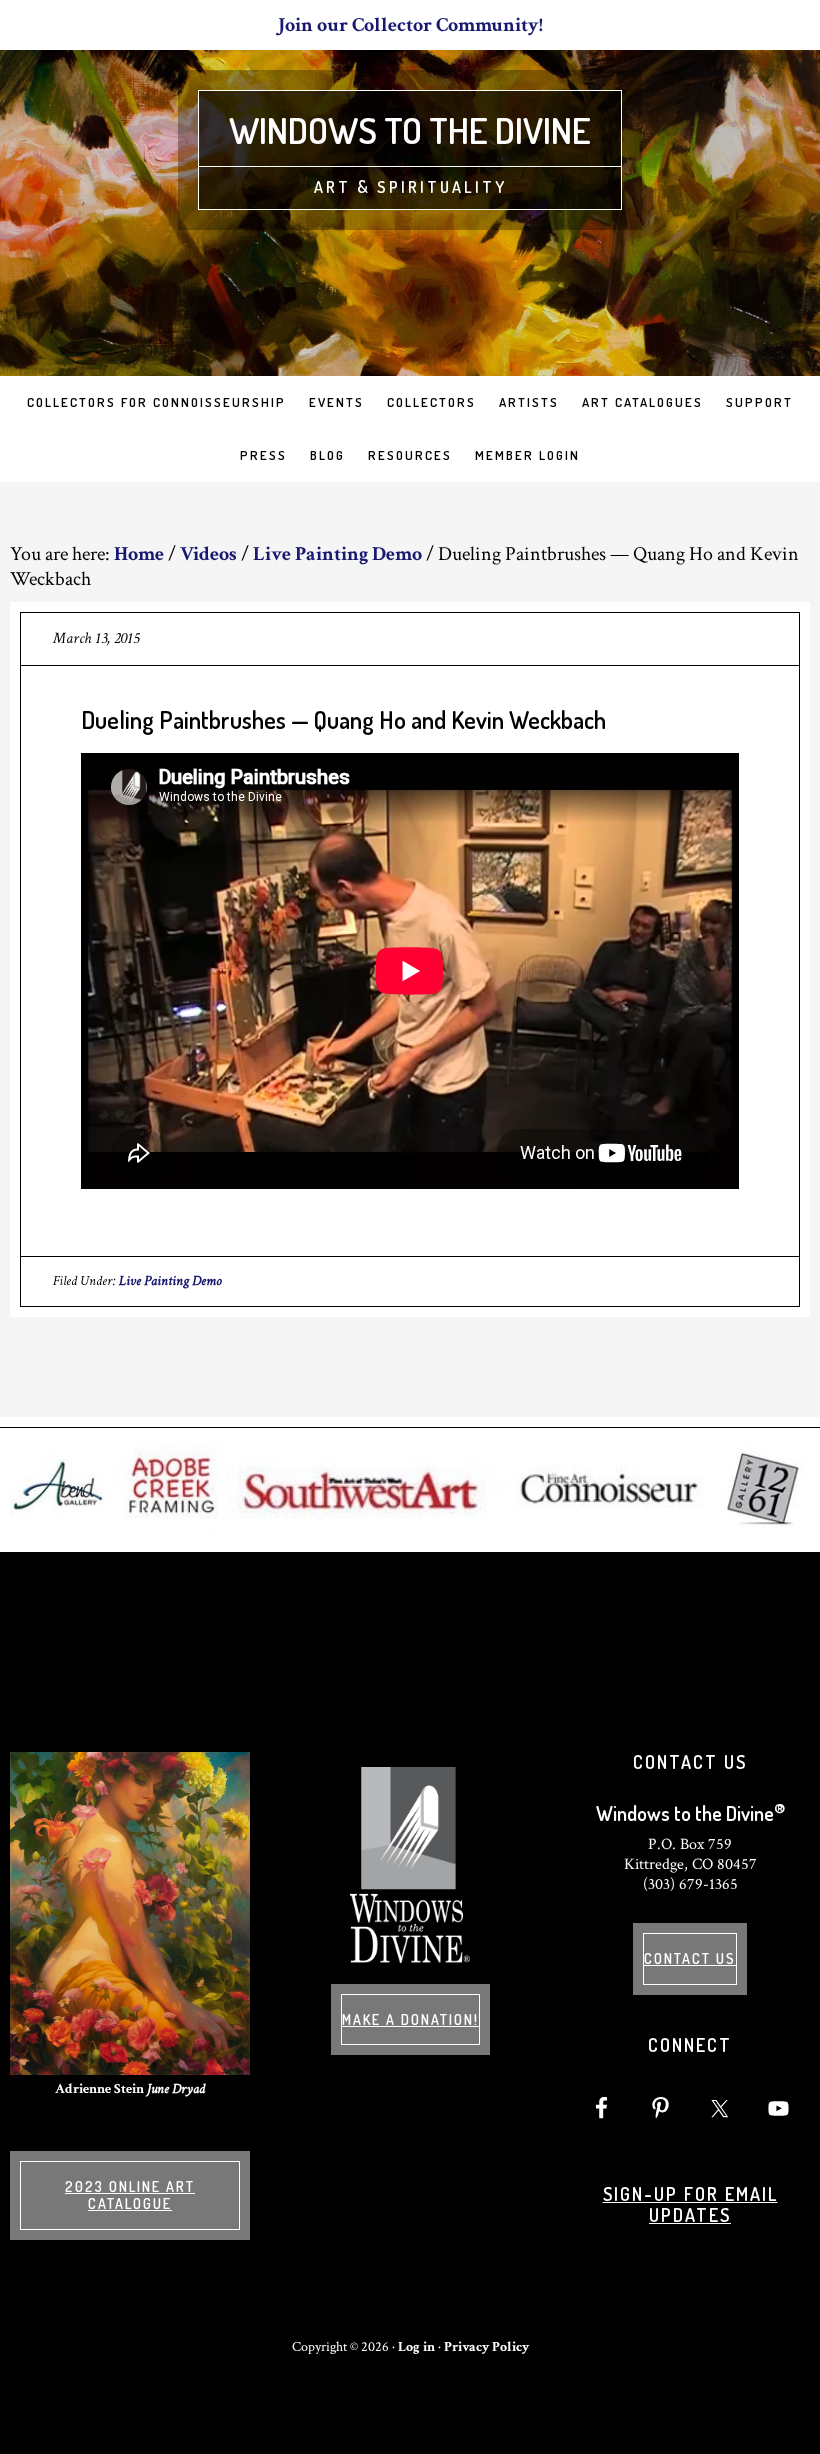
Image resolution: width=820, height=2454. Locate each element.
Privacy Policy (486, 2347)
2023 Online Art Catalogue (130, 2195)
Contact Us (690, 1958)
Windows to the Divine (410, 130)
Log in (416, 2347)
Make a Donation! (410, 2019)
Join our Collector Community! (410, 25)
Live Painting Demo (170, 1281)
